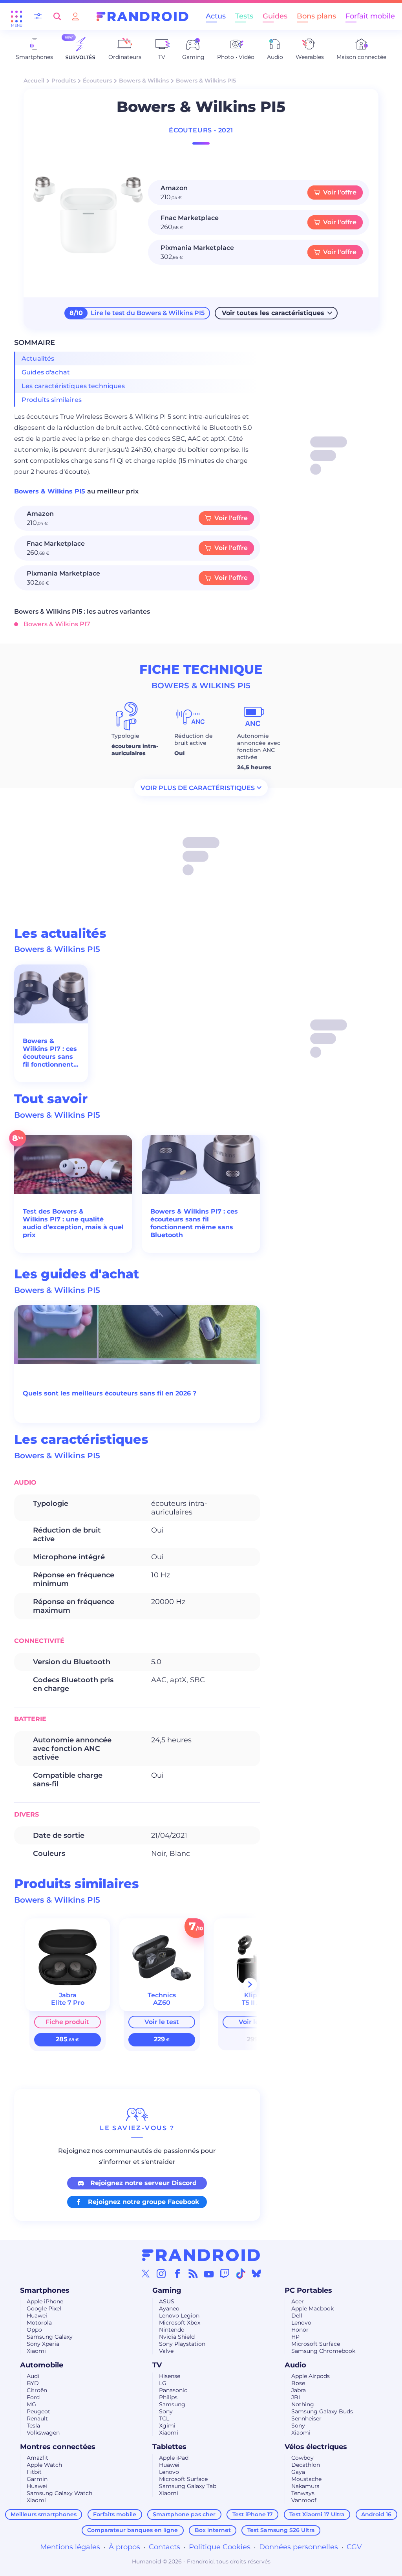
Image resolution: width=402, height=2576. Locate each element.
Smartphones (45, 2290)
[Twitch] (225, 2273)
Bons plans (316, 16)
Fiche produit (67, 2022)
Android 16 (376, 2514)
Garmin (37, 2479)
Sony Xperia (43, 2344)
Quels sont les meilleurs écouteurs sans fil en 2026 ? (110, 1393)
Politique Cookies (220, 2547)
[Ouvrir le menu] (16, 17)
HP (295, 2337)
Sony (166, 2411)
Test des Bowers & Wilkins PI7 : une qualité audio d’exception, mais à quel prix (73, 1223)
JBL (296, 2397)
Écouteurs (97, 81)
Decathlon (306, 2465)
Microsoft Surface (316, 2344)
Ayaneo (169, 2308)
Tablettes (169, 2447)
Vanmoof (304, 2500)
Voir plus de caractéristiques (198, 787)
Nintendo (172, 2330)
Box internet (213, 2530)
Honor (300, 2330)
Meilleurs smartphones (44, 2514)
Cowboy (302, 2458)
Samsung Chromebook (323, 2351)
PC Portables (308, 2290)
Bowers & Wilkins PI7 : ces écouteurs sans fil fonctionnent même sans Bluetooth (50, 1053)
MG (31, 2404)
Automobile (42, 2365)
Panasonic (173, 2390)
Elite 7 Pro (68, 2003)
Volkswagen (43, 2433)
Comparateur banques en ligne (132, 2530)
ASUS (167, 2301)
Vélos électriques (316, 2447)
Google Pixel (44, 2308)
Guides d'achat (46, 372)
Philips (168, 2397)
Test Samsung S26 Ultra (281, 2530)
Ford (33, 2397)
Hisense (170, 2376)
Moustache (306, 2479)
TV (157, 2365)
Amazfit (37, 2458)
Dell (297, 2316)
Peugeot (38, 2411)
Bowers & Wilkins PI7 (57, 624)
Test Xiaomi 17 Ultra (317, 2514)
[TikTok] (241, 2273)
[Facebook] (177, 2273)
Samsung (172, 2404)
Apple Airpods (311, 2376)
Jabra (299, 2390)
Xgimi (167, 2426)
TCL (164, 2418)
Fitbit (34, 2472)
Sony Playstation (182, 2344)
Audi (33, 2376)
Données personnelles (299, 2547)
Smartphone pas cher (184, 2514)
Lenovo (301, 2323)
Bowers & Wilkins (144, 81)
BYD (33, 2383)
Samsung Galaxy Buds (322, 2411)
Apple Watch (44, 2465)
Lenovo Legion (179, 2316)
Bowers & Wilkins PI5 (51, 491)
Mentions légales (70, 2547)
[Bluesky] (256, 2273)
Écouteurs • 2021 (201, 130)
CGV (354, 2547)
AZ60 (162, 2003)
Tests (244, 16)
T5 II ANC (256, 2003)
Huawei (37, 2316)
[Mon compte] (75, 16)
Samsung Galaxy (50, 2337)
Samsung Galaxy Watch (59, 2493)
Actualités (38, 358)
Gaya (298, 2472)
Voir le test (162, 2022)
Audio (295, 2365)
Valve (166, 2351)
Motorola (39, 2323)
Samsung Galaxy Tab (188, 2486)
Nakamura (305, 2486)
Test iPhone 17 (253, 2514)
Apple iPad (174, 2458)
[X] (146, 2273)
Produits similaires (52, 400)
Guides (275, 16)
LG (163, 2383)
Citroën (37, 2390)
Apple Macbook (312, 2308)
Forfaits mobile (115, 2514)
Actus (216, 16)
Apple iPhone (45, 2301)
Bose (298, 2383)
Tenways (303, 2493)
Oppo (34, 2330)
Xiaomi (36, 2351)
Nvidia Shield (177, 2337)
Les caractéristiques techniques (73, 386)
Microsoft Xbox (180, 2323)
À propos (124, 2547)
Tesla (33, 2426)
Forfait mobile (370, 16)
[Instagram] (161, 2273)
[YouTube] (209, 2273)
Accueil (34, 81)
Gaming (167, 2290)
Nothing (303, 2404)
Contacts (164, 2547)
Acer (298, 2301)
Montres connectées (58, 2447)
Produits (64, 81)
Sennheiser (306, 2418)
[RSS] (193, 2273)
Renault (37, 2418)
